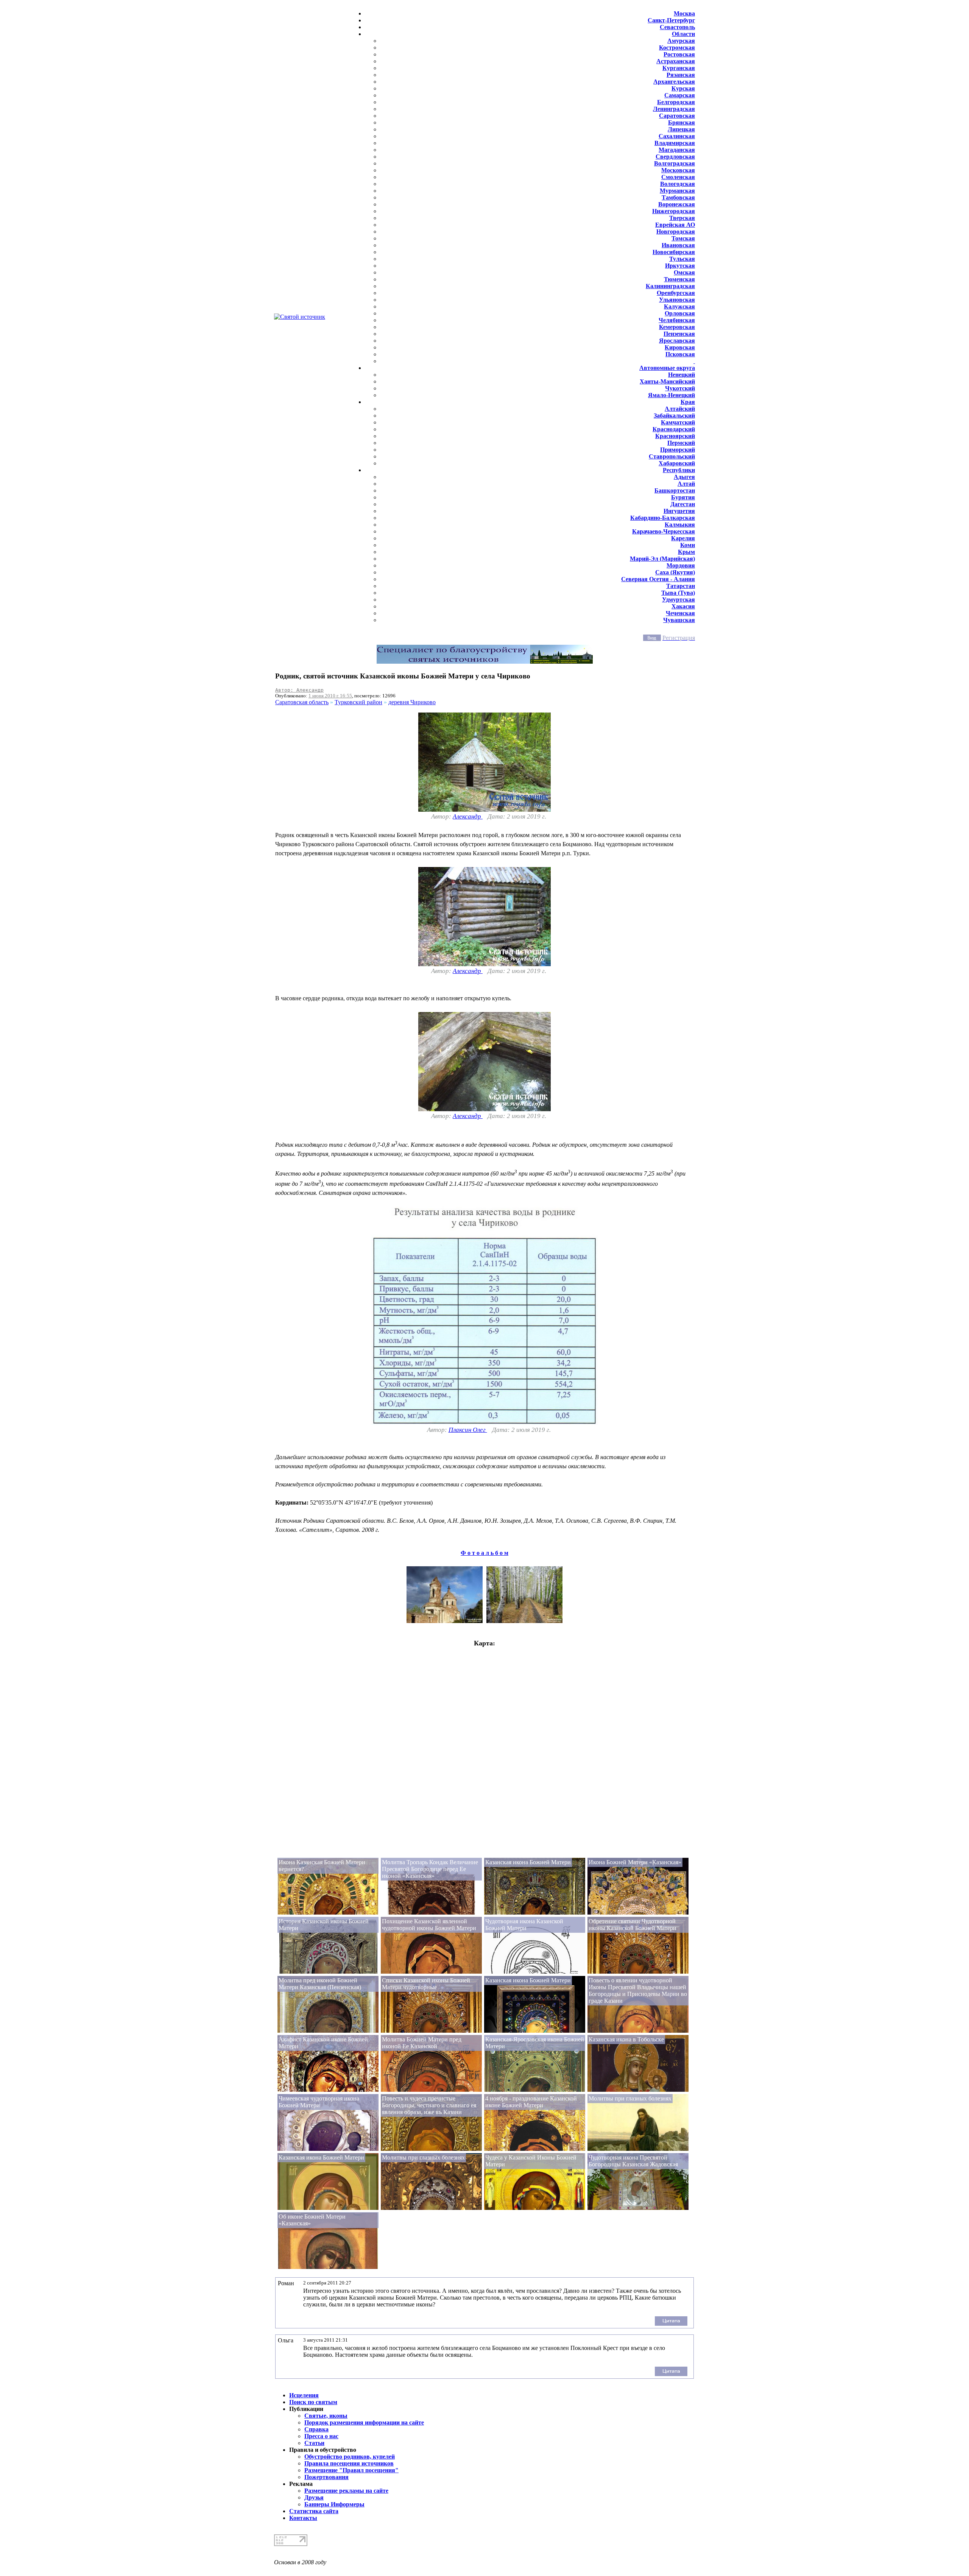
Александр (468, 816)
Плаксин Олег (468, 1430)
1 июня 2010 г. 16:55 (330, 696)
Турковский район (358, 702)
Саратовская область (302, 702)
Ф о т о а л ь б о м (484, 1553)
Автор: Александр (299, 690)
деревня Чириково (412, 702)
